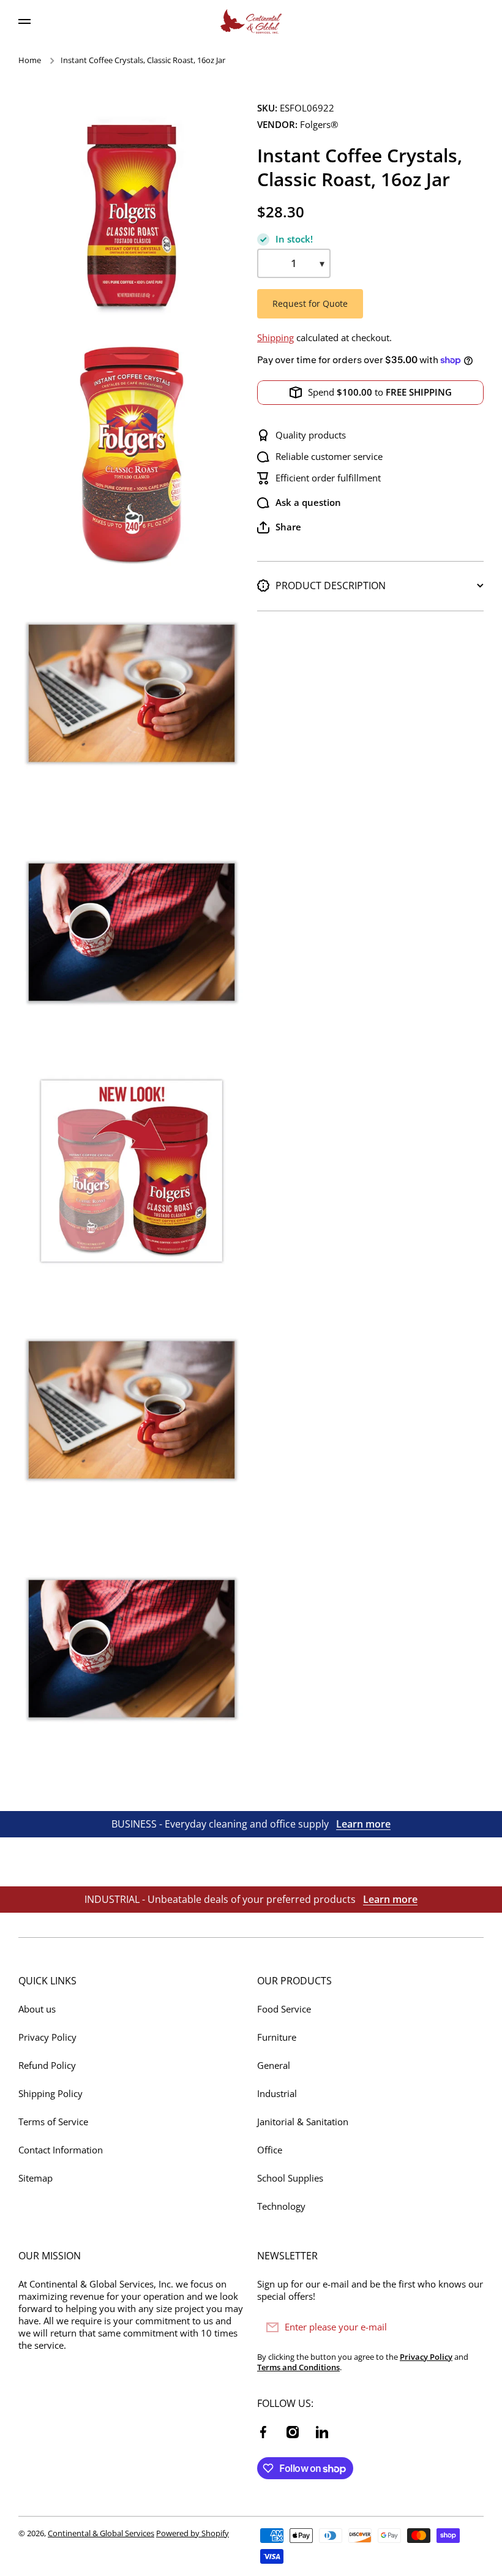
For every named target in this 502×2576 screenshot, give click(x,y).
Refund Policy (47, 2066)
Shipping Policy (51, 2094)
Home (30, 60)
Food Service (284, 2009)
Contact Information (61, 2150)
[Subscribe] (468, 2327)
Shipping (275, 338)
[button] (279, 527)
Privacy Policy (47, 2037)
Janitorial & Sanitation (303, 2122)
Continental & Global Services (101, 2533)
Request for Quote (310, 303)
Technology (281, 2206)
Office (270, 2150)
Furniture (277, 2037)
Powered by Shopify (193, 2533)
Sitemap (36, 2178)
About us (37, 2009)
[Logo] (251, 21)
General (274, 2066)
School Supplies (290, 2178)
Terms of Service (53, 2122)
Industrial (277, 2094)
